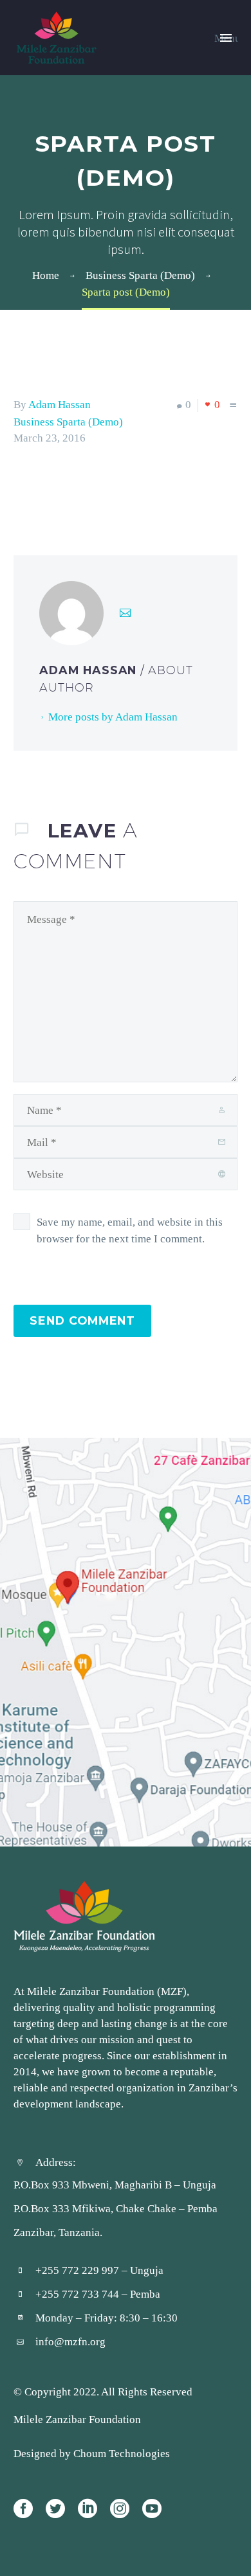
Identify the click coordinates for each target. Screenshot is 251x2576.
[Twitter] (41, 490)
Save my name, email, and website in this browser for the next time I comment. (130, 1230)
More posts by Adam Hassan (113, 717)
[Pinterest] (60, 490)
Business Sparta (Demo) (68, 422)
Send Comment (82, 1320)
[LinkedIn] (99, 490)
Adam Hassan (60, 404)
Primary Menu (226, 38)
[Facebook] (22, 490)
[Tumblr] (80, 490)
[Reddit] (118, 490)
